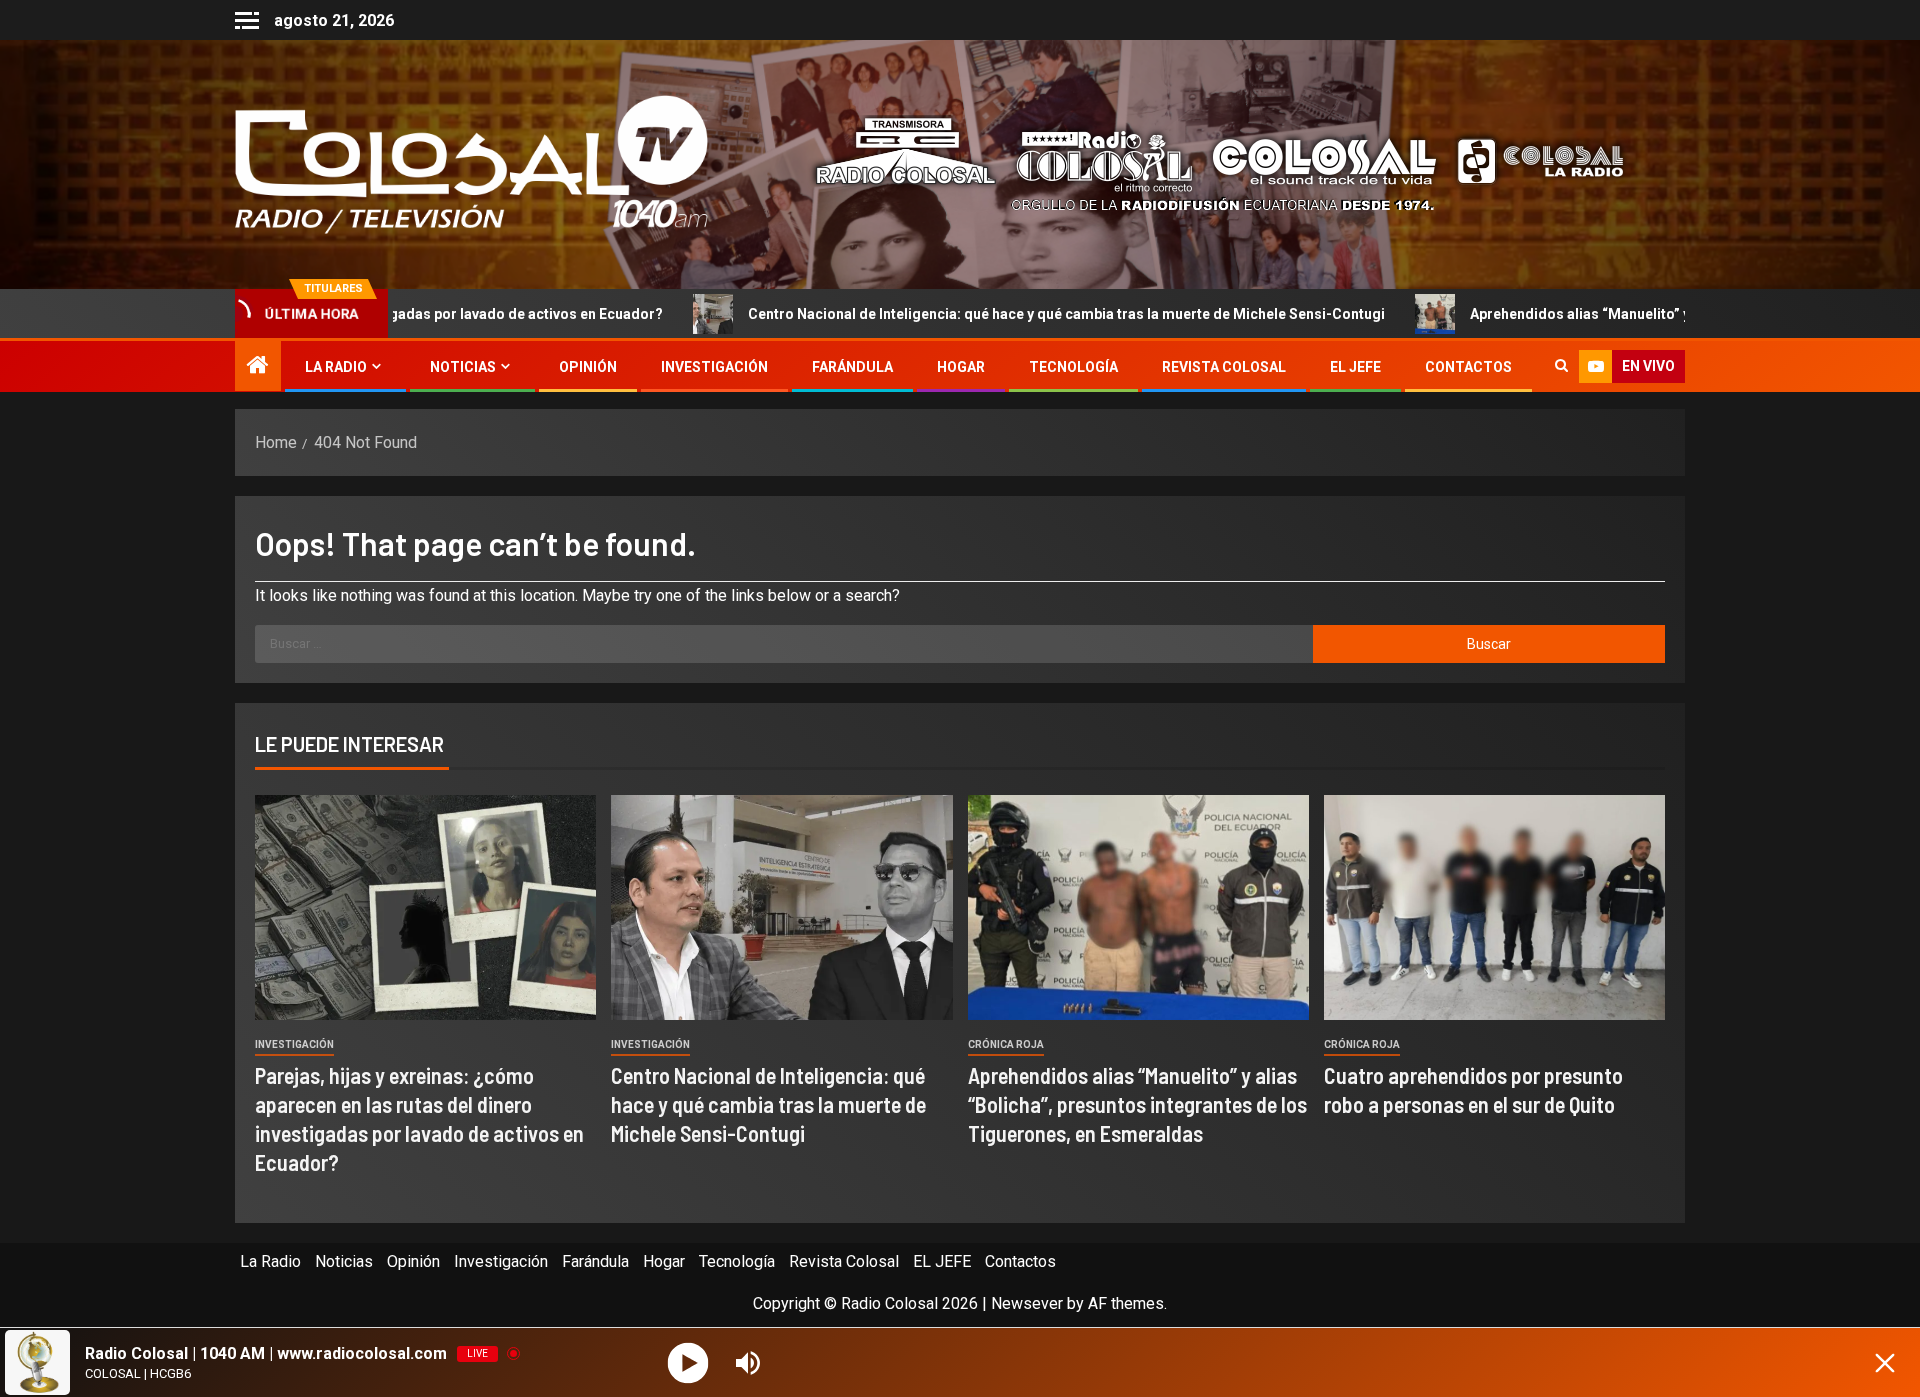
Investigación (714, 367)
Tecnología (1073, 367)
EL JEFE (1355, 367)
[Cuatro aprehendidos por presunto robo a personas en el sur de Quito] (1494, 907)
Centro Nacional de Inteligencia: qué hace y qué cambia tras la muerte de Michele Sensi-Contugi (918, 314)
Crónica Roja (1006, 1044)
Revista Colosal (1224, 367)
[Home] (258, 367)
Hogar (961, 367)
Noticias (463, 367)
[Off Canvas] (247, 20)
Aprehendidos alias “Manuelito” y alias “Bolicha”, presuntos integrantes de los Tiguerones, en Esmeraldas (1137, 1104)
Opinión (588, 367)
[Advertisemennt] (1204, 163)
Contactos (1468, 367)
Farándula (852, 367)
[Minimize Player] (1885, 1363)
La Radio (336, 367)
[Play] (688, 1362)
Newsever (1027, 1303)
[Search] (1561, 367)
